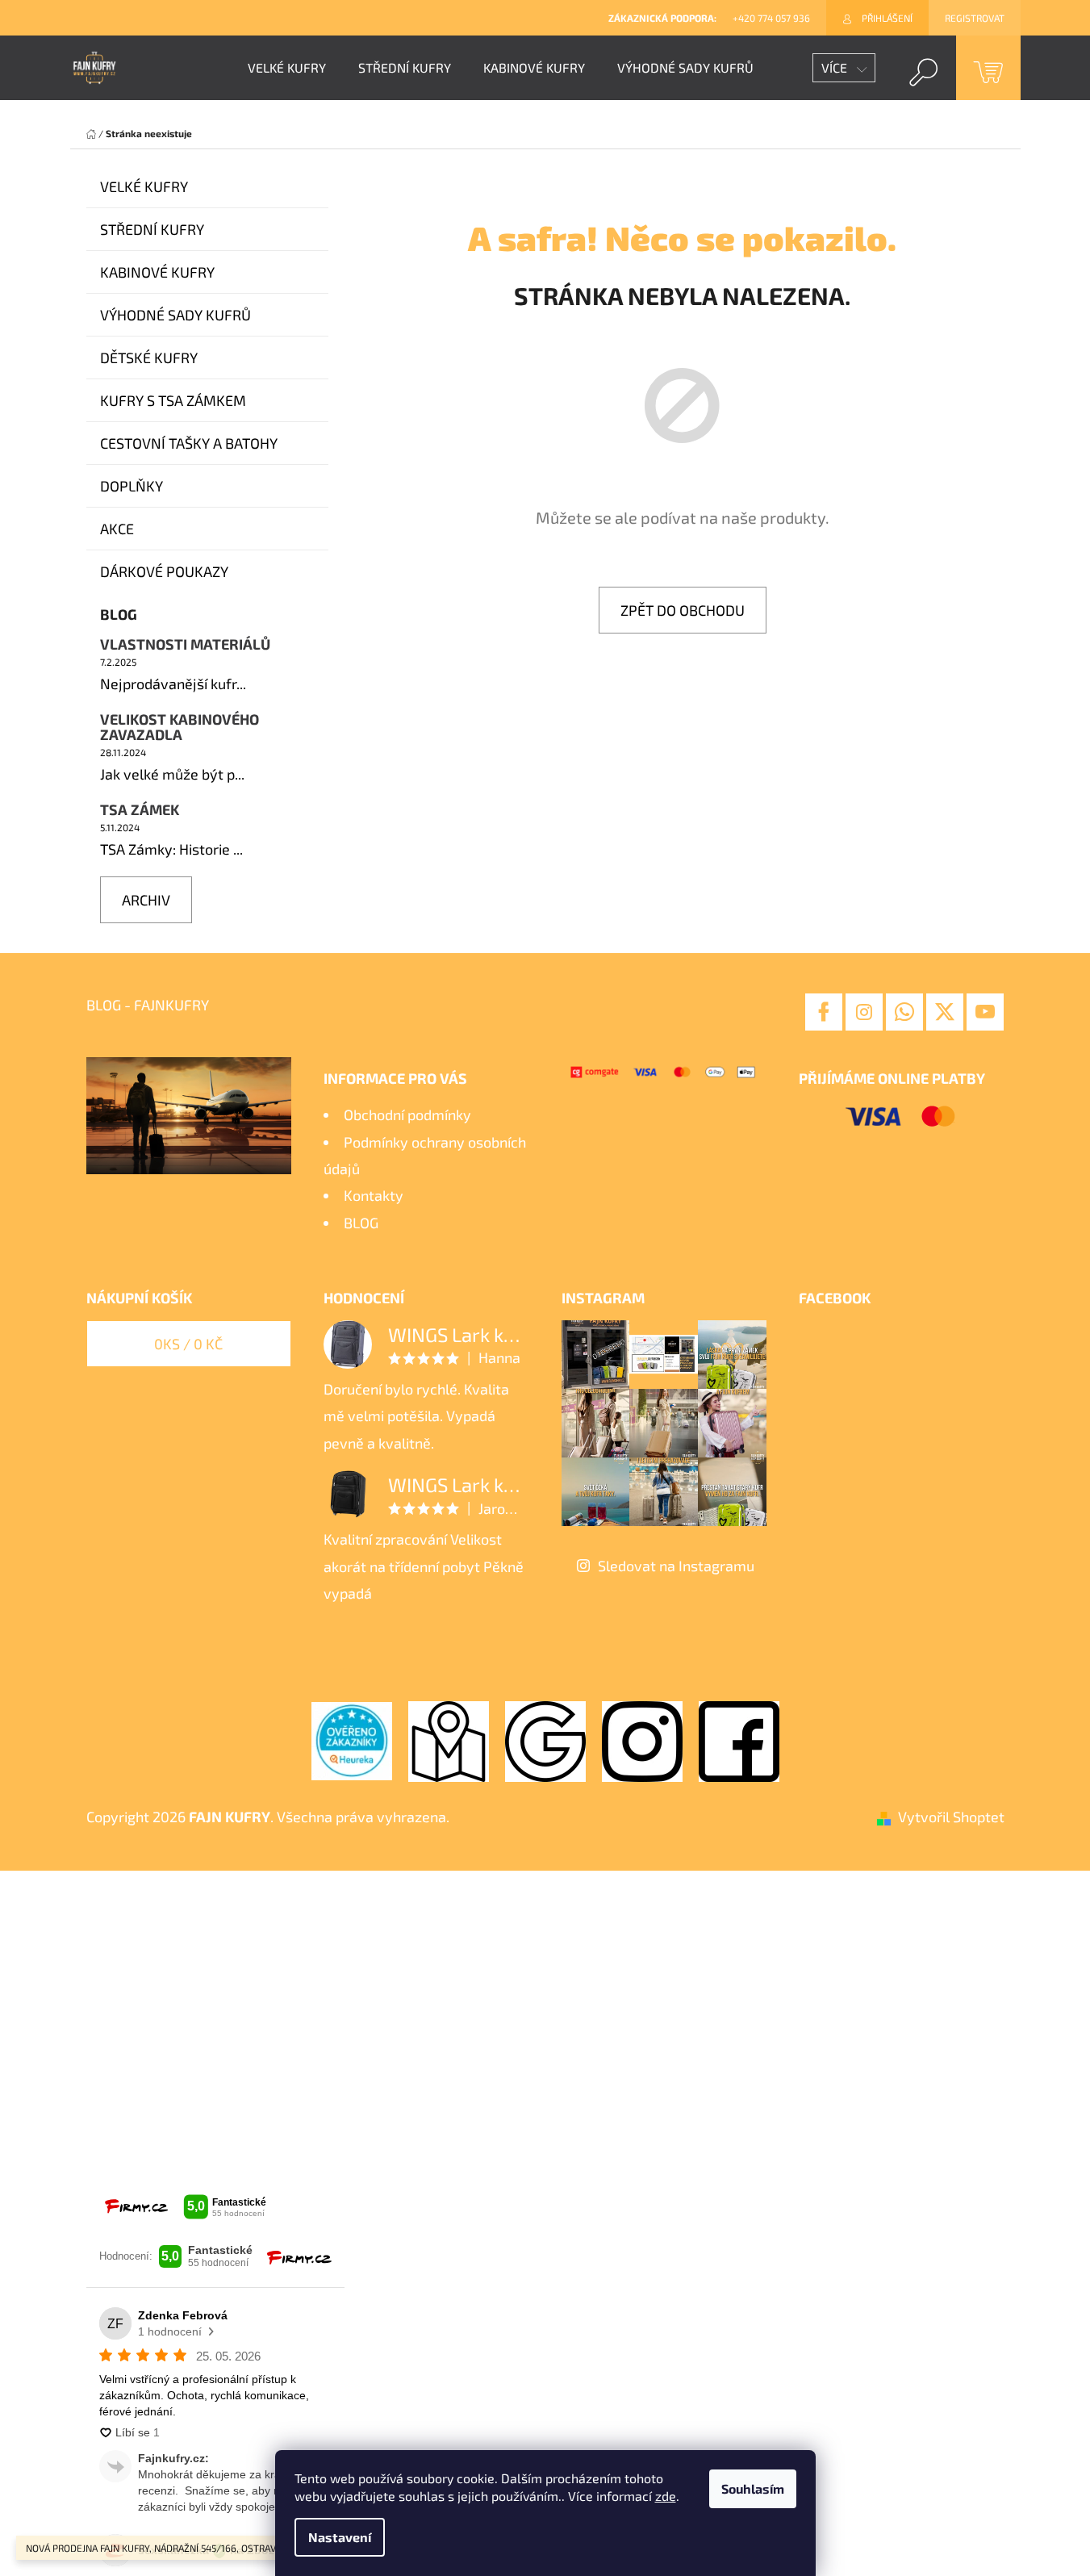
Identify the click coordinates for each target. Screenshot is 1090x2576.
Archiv (146, 900)
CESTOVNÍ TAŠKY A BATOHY (189, 443)
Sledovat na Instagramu (676, 1566)
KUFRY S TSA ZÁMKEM (173, 400)
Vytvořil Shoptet (951, 1817)
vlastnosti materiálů (185, 645)
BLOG (361, 1223)
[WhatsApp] (904, 1012)
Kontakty (374, 1195)
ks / (188, 1344)
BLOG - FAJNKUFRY (148, 1005)
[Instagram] (864, 1012)
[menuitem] (287, 68)
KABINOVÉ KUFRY (157, 272)
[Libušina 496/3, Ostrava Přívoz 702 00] (449, 1739)
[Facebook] (824, 1012)
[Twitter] (945, 1012)
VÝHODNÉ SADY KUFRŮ (175, 315)
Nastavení (340, 2537)
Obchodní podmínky (407, 1114)
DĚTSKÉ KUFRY (149, 358)
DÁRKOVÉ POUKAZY (164, 571)
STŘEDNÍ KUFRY (152, 229)
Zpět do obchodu (683, 610)
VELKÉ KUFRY (144, 186)
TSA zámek (140, 810)
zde (666, 2496)
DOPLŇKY (132, 486)
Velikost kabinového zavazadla (180, 728)
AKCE (117, 529)
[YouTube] (985, 1012)
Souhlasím (753, 2488)
